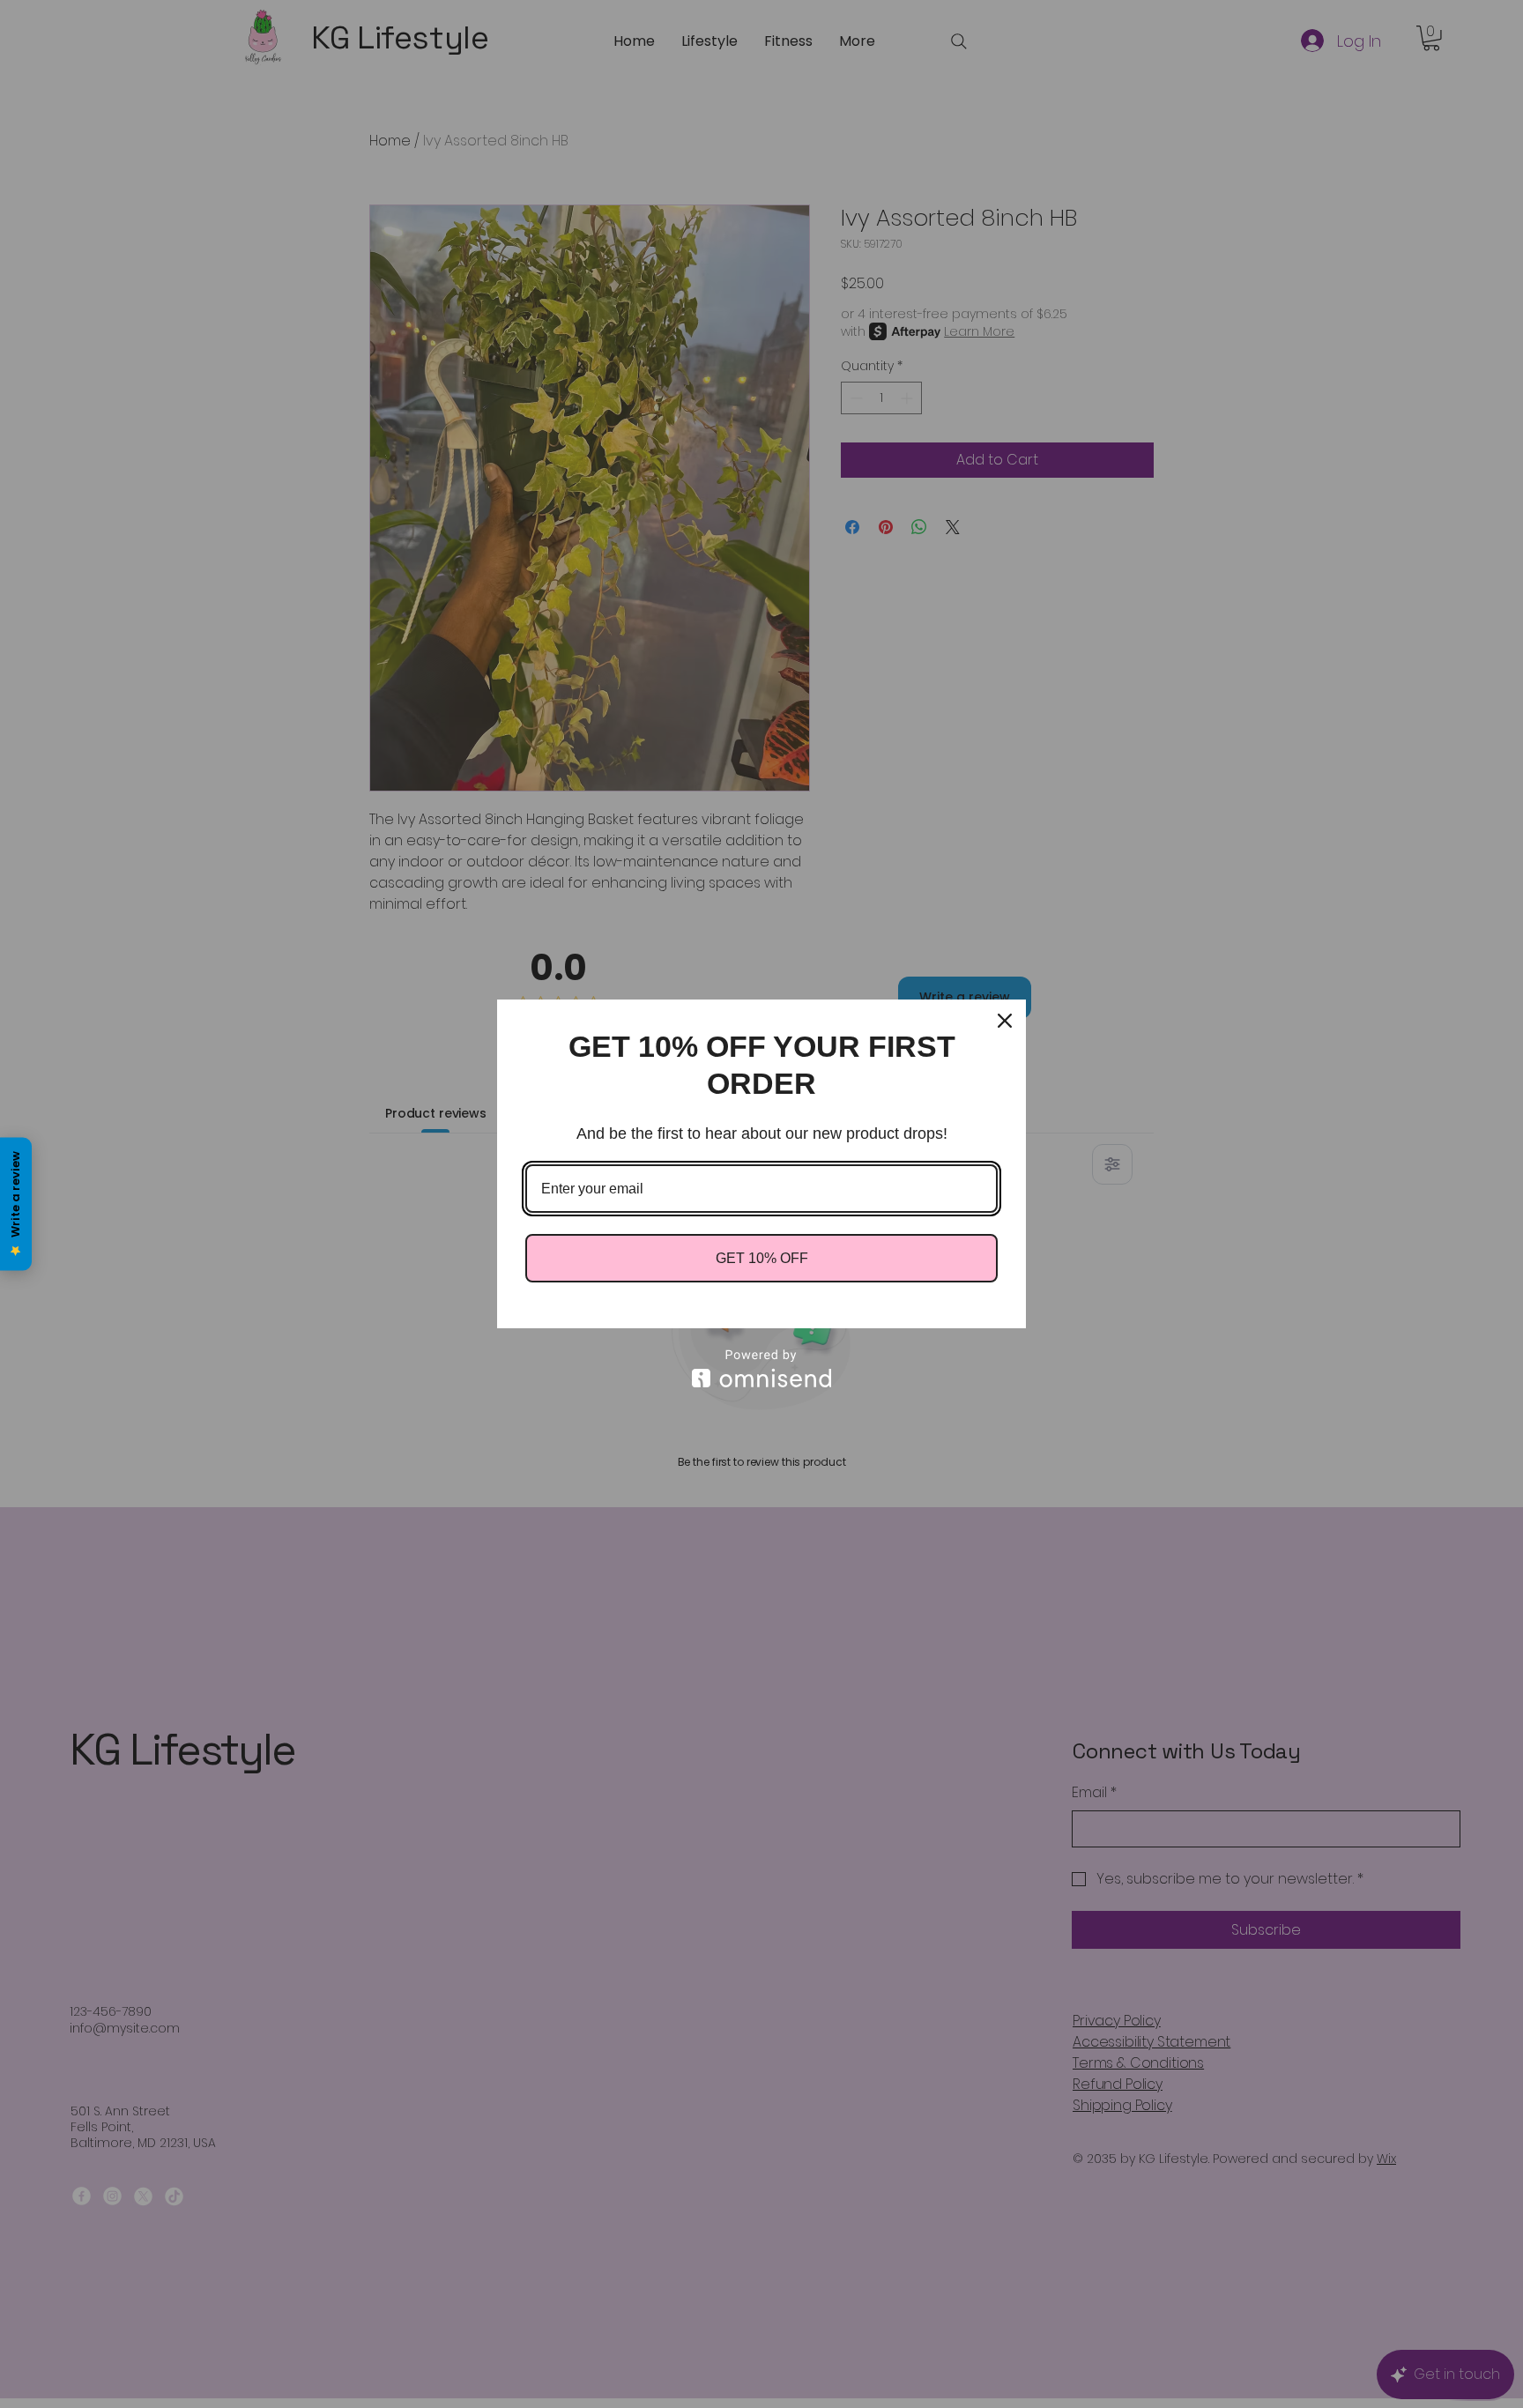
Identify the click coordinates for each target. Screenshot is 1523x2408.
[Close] (1005, 1021)
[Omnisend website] (761, 1368)
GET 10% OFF (762, 1258)
